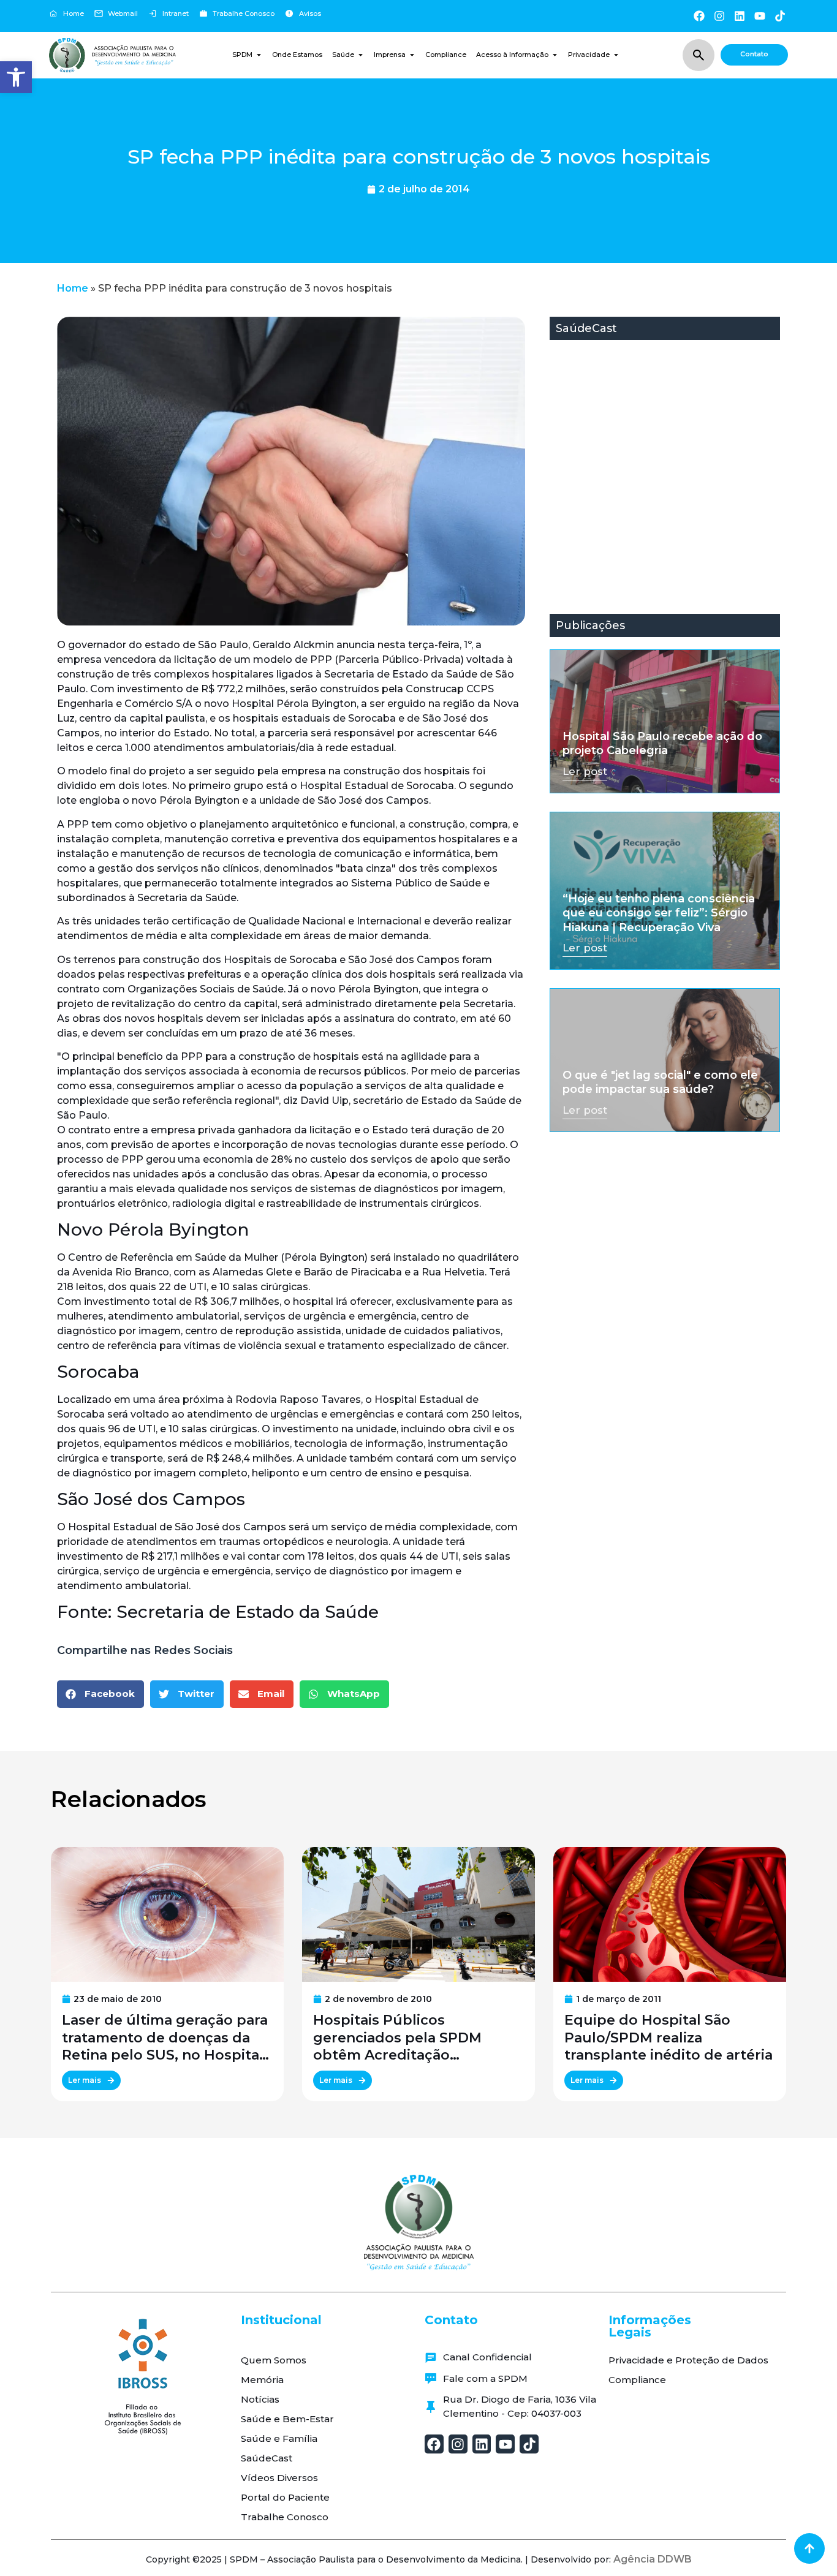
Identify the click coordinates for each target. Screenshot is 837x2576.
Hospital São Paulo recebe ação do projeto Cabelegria (662, 743)
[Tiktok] (780, 16)
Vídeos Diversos (279, 2478)
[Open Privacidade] (616, 55)
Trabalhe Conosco (285, 2517)
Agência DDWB (653, 2559)
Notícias (260, 2399)
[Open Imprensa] (412, 55)
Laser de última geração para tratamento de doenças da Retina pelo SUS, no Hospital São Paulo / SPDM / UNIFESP (165, 2038)
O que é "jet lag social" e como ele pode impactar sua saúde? (660, 1082)
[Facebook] (699, 16)
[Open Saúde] (361, 55)
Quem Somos (274, 2360)
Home (73, 288)
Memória (262, 2380)
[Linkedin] (739, 16)
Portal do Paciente (285, 2497)
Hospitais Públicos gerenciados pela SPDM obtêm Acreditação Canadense (397, 2038)
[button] (16, 77)
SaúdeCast (267, 2458)
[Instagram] (719, 16)
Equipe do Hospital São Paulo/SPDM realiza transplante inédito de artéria (668, 2038)
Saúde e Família (279, 2438)
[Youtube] (760, 16)
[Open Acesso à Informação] (555, 55)
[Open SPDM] (259, 55)
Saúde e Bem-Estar (287, 2419)
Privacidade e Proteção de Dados (688, 2360)
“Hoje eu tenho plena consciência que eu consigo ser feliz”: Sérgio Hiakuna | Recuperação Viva (659, 913)
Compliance (637, 2380)
